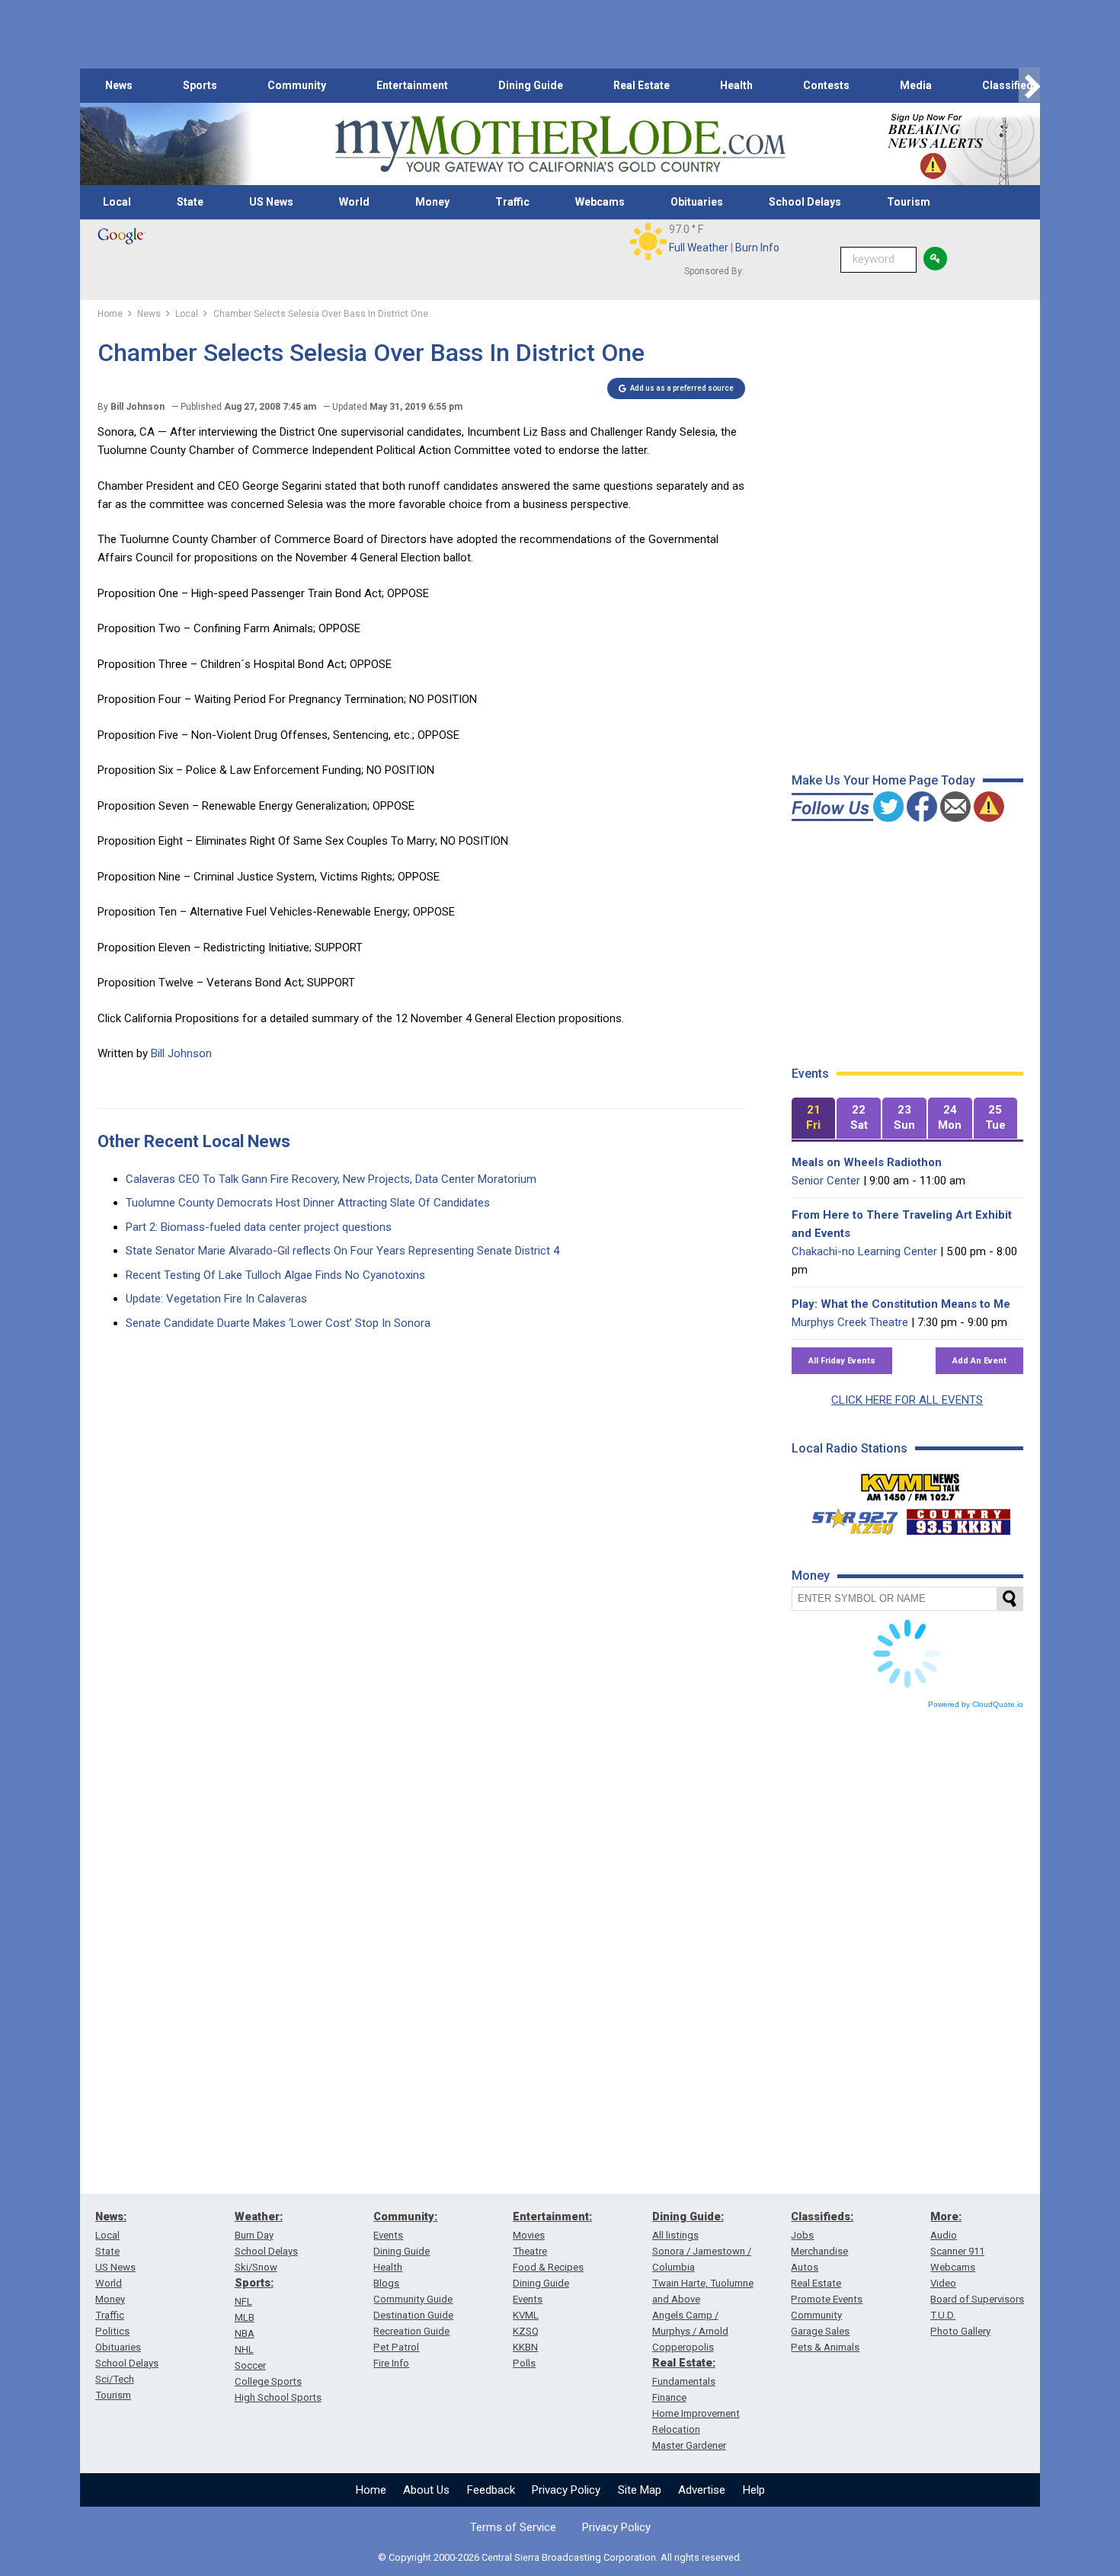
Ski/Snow (256, 2267)
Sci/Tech (115, 2379)
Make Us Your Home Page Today (883, 780)
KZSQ (526, 2331)
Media (916, 85)
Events (388, 2235)
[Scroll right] (1029, 86)
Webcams (600, 202)
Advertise (702, 2490)
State (190, 202)
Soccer (250, 2365)
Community (297, 85)
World (354, 202)
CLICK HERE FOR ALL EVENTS (907, 1400)
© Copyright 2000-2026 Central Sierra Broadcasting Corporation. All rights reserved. (560, 2557)
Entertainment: (552, 2216)
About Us (426, 2490)
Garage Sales (820, 2331)
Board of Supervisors (977, 2299)
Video (943, 2283)
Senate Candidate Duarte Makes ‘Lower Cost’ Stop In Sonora (278, 1323)
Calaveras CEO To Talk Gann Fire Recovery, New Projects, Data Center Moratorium (331, 1179)
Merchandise (819, 2251)
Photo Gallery (960, 2331)
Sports (200, 85)
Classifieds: (822, 2216)
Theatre (530, 2251)
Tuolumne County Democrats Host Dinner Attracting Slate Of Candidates (308, 1203)
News (119, 85)
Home (371, 2490)
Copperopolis (683, 2347)
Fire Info (391, 2363)
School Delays (805, 202)
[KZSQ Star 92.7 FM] (848, 1518)
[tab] (814, 1119)
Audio (944, 2235)
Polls (524, 2363)
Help (754, 2490)
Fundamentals (684, 2381)
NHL (244, 2349)
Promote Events (827, 2299)
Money (432, 202)
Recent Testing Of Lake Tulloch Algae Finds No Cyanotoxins (275, 1275)
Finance (669, 2397)
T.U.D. (943, 2315)
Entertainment (412, 85)
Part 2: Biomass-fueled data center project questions (259, 1227)
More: (946, 2216)
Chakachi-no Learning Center (864, 1251)
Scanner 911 (957, 2251)
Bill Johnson (181, 1053)
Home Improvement (696, 2413)
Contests (826, 85)
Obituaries (697, 202)
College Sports (268, 2381)
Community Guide (413, 2299)
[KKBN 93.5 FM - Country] (958, 1518)
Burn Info (757, 248)
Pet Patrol (396, 2347)
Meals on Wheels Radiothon (867, 1162)
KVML (526, 2315)
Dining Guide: (688, 2216)
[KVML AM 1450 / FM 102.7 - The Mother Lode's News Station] (910, 1483)
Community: (405, 2216)
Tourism (909, 202)
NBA (245, 2333)
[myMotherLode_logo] (560, 144)
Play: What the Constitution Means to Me (901, 1304)
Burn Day (254, 2235)
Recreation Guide (411, 2331)
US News (271, 202)
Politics (112, 2331)
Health (736, 85)
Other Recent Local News (194, 1141)
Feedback (491, 2490)
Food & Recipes (548, 2267)
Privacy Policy (566, 2490)
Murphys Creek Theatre (850, 1322)
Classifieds (1011, 85)
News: (111, 2216)
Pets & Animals (825, 2347)
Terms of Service (513, 2527)
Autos (805, 2267)
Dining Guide (531, 85)
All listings (675, 2235)
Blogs (386, 2283)
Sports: (254, 2283)
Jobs (802, 2235)
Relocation (676, 2429)
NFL (243, 2301)
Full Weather (699, 248)
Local (117, 202)
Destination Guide (413, 2315)
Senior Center (826, 1181)
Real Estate (642, 85)
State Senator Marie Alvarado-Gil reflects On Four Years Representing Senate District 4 (342, 1251)
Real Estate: (684, 2363)
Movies (529, 2235)
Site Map (640, 2490)
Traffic (512, 202)
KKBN (525, 2347)
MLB (245, 2317)
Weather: (259, 2216)
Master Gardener (689, 2445)
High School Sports (278, 2397)
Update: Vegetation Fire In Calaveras (216, 1299)
